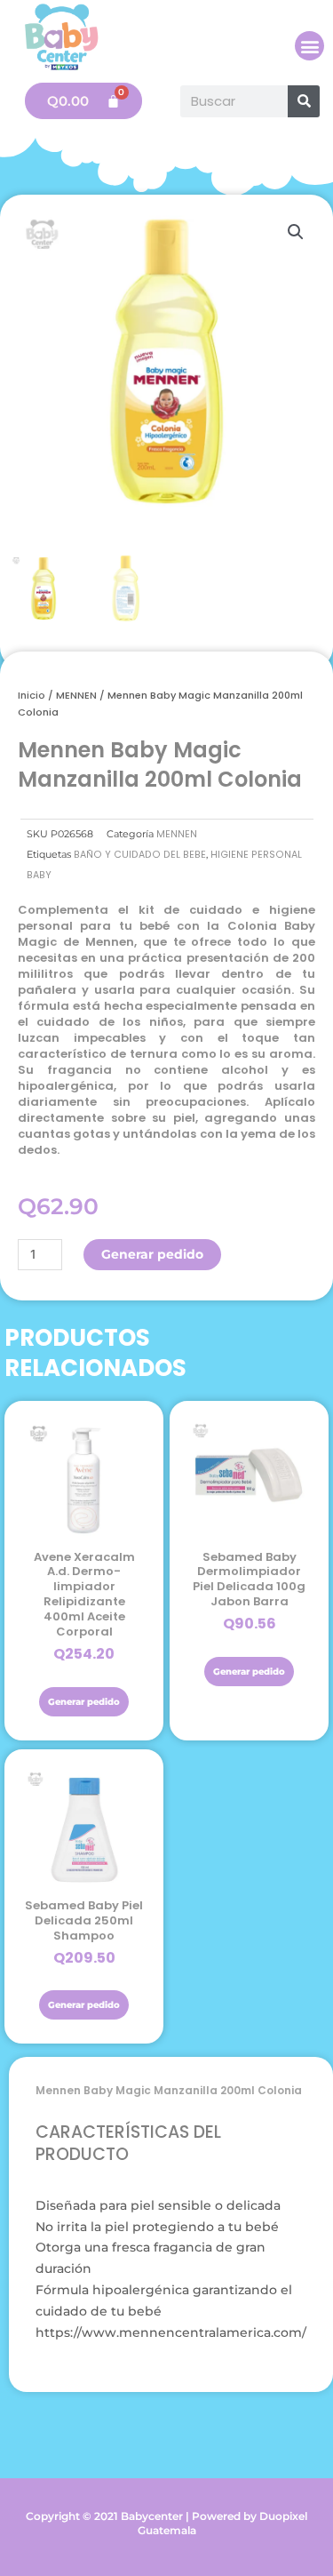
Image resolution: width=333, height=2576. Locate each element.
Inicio (32, 695)
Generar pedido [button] (84, 1702)
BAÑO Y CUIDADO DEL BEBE (140, 855)
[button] (309, 46)
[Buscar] (304, 101)
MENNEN (76, 695)
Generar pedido (152, 1254)
